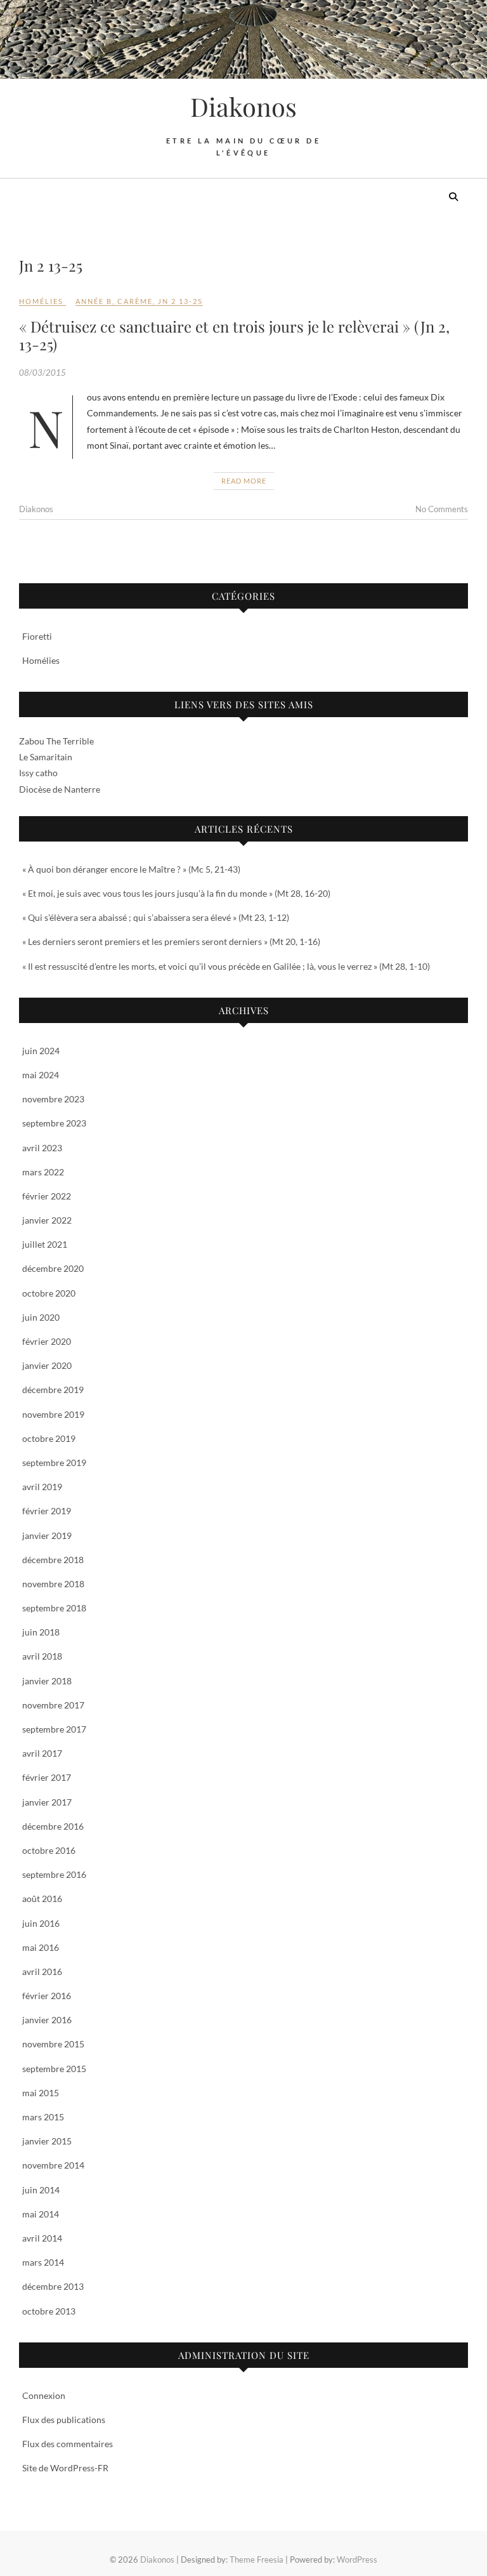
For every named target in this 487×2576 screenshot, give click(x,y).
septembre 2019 (54, 1463)
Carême (135, 301)
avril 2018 (42, 1656)
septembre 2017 (54, 1729)
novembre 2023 (53, 1099)
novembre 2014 (53, 2165)
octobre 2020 (49, 1293)
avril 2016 (42, 1972)
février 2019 (47, 1511)
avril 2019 (42, 1487)
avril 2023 (42, 1148)
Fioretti (37, 636)
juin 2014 (41, 2190)
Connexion (44, 2395)
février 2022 (47, 1196)
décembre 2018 (53, 1560)
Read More (244, 481)
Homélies (41, 301)
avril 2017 (42, 1753)
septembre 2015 (54, 2069)
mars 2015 (43, 2117)
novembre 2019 (53, 1414)
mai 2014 (41, 2214)
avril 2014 (42, 2238)
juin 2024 (41, 1051)
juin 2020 (41, 1317)
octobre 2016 (49, 1850)
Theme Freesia (256, 2559)
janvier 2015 (47, 2141)
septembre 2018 (54, 1608)
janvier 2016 (47, 2020)
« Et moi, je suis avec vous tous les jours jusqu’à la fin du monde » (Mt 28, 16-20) (176, 893)
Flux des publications (64, 2420)
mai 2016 (41, 1947)
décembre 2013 (53, 2286)
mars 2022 (43, 1172)
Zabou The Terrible (56, 741)
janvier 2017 (47, 1802)
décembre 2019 (53, 1390)
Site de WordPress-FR (65, 2468)
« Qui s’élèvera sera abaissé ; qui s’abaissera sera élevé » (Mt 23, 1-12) (156, 917)
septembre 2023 (54, 1123)
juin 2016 (41, 1923)
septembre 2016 (54, 1874)
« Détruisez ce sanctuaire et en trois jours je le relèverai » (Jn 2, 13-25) (234, 335)
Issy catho (38, 773)
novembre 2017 (53, 1705)
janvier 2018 (47, 1681)
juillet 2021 (45, 1244)
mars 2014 (43, 2262)
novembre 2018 (53, 1584)
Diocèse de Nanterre (60, 789)
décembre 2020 (53, 1268)
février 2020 (47, 1341)
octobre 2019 (49, 1438)
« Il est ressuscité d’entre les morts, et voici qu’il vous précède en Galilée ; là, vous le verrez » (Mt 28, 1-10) (226, 966)
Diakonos (243, 107)
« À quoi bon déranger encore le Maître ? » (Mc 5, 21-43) (131, 869)
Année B (94, 301)
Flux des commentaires (68, 2444)
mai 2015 (41, 2093)
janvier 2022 (47, 1220)
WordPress (357, 2559)
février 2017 (47, 1777)
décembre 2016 (53, 1826)
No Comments (442, 509)
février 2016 (47, 1996)
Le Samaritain (46, 757)
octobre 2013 (49, 2311)
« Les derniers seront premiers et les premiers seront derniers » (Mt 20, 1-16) (171, 941)
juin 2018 (41, 1632)
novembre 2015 (53, 2044)
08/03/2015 (42, 373)
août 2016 (42, 1899)
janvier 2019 (47, 1536)
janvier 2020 (47, 1365)
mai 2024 (41, 1075)
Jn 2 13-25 (180, 301)
